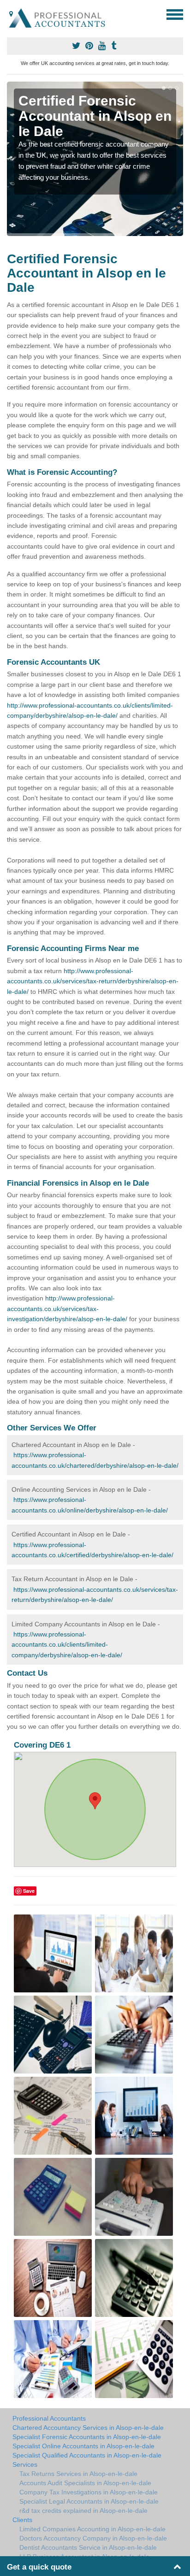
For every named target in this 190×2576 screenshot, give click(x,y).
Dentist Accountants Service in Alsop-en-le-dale (88, 2547)
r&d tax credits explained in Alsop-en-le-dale (83, 2511)
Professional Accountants (49, 2418)
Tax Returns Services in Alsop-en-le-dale (78, 2474)
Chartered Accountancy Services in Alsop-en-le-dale (88, 2428)
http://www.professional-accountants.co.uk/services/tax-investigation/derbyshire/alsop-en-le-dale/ (67, 1309)
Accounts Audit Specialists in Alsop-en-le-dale (85, 2483)
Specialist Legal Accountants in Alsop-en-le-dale (89, 2501)
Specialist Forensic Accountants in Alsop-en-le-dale (87, 2437)
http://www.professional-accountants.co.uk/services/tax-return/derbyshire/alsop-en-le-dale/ (93, 981)
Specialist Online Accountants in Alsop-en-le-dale (83, 2446)
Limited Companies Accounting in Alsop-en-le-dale (92, 2529)
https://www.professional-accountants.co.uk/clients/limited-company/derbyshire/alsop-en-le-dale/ (67, 1645)
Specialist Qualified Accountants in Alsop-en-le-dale (87, 2455)
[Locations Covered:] (11, 14)
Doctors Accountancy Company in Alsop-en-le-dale (93, 2538)
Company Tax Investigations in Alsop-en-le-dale (89, 2492)
